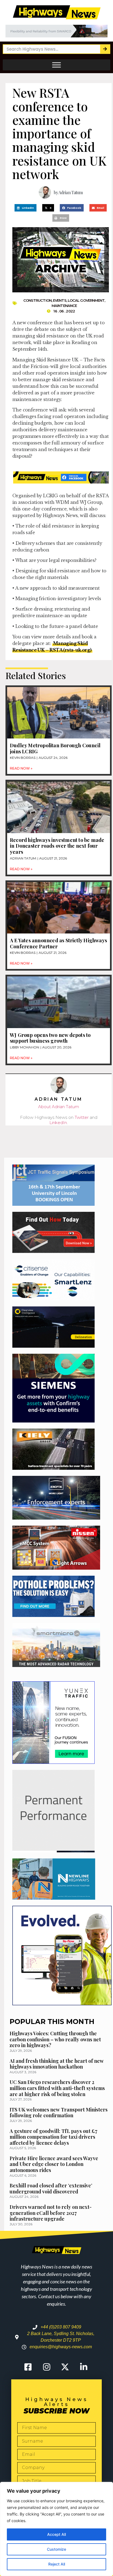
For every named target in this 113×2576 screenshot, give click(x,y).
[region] (56, 2529)
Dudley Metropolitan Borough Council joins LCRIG (55, 748)
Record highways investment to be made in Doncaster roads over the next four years (57, 846)
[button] (26, 208)
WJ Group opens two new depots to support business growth (50, 1038)
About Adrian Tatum (59, 1107)
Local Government (86, 300)
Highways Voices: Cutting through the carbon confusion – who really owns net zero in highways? (55, 2039)
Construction (37, 300)
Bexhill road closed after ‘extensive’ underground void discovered (51, 2188)
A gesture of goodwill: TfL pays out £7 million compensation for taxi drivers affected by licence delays (53, 2137)
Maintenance (64, 306)
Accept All (56, 2534)
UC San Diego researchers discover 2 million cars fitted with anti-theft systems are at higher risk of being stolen (57, 2088)
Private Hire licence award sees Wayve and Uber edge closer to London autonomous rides (54, 2164)
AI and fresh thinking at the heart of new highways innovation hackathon (57, 2064)
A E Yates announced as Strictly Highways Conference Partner (58, 943)
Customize (56, 2549)
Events (60, 300)
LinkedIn (58, 1123)
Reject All (57, 2564)
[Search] (105, 49)
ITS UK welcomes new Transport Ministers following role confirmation (59, 2113)
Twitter (82, 1117)
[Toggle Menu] (56, 65)
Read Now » (21, 768)
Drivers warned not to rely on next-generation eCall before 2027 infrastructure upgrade (51, 2213)
